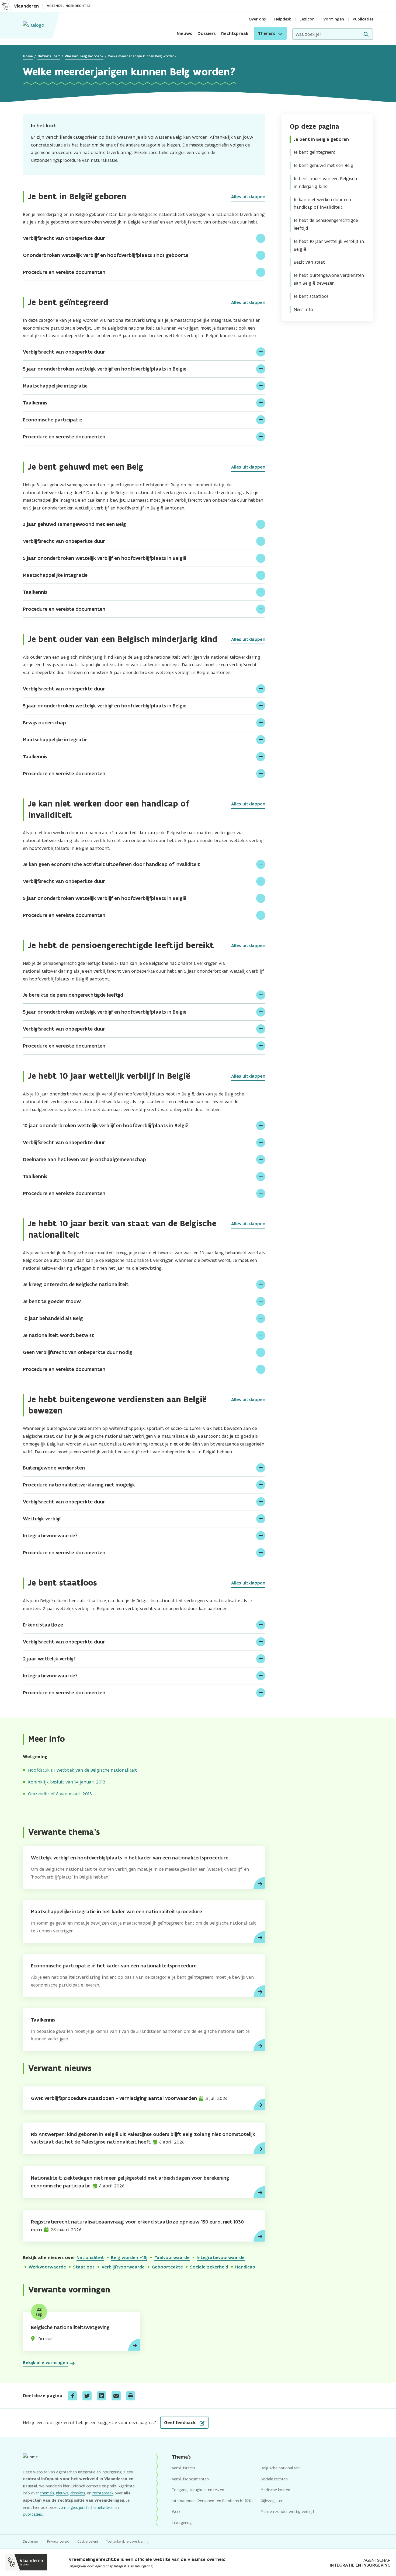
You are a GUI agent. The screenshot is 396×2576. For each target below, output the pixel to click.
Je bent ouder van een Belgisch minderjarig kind (325, 182)
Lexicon (307, 19)
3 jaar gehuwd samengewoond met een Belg (74, 524)
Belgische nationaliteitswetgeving (70, 2327)
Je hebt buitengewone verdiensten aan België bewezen (329, 279)
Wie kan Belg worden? (84, 56)
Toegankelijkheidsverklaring (127, 2541)
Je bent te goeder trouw (52, 1301)
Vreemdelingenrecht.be (69, 6)
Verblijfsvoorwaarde (123, 2267)
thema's (47, 2493)
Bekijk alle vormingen (46, 2362)
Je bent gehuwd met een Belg (324, 165)
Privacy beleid (58, 2541)
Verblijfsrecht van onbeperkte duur (64, 238)
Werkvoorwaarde (47, 2267)
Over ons (257, 19)
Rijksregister (272, 2501)
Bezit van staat (309, 262)
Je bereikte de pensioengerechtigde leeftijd (73, 995)
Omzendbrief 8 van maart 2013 (60, 1794)
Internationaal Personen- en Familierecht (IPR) (212, 2501)
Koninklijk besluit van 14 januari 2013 (67, 1782)
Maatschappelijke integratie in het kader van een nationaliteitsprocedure (117, 1912)
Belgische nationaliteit (280, 2468)
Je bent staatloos (311, 296)
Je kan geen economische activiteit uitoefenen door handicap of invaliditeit (111, 864)
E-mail (116, 2396)
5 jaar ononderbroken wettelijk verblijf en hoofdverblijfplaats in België (105, 369)
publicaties (32, 2514)
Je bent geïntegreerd (315, 152)
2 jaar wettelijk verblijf (49, 1659)
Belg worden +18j (129, 2257)
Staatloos (84, 2267)
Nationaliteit (49, 56)
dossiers (78, 2493)
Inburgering (182, 2523)
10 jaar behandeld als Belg (53, 1318)
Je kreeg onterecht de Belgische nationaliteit (76, 1284)
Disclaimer (31, 2541)
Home (28, 56)
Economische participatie (53, 420)
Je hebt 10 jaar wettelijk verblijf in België (329, 245)
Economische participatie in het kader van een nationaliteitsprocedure (114, 1966)
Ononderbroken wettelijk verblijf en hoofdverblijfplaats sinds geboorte (106, 255)
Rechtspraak (235, 33)
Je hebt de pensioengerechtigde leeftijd (326, 224)
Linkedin (102, 2396)
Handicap (245, 2267)
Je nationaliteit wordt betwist (58, 1335)
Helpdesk (283, 19)
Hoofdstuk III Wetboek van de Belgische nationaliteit (82, 1770)
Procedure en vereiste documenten (64, 272)
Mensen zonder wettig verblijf (287, 2512)
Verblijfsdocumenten (190, 2479)
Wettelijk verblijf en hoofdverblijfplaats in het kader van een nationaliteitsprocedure (130, 1858)
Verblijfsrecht (184, 2468)
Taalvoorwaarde (172, 2257)
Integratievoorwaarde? (50, 1536)
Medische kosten (275, 2490)
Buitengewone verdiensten (54, 1468)
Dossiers (207, 33)
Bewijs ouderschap (44, 723)
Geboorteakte (167, 2267)
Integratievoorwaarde (221, 2257)
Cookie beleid (88, 2541)
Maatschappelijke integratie (55, 386)
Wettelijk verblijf (42, 1519)
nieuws (62, 2493)
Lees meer (259, 1883)
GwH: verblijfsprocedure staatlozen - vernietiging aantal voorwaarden (114, 2098)
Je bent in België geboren (321, 139)
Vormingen (334, 19)
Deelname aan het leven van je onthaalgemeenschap (84, 1159)
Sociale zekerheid (209, 2267)
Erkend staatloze (43, 1625)
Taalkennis (35, 403)
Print (131, 2396)
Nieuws (184, 33)
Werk (176, 2512)
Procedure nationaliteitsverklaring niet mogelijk (79, 1485)
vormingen (68, 2507)
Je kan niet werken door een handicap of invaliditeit (322, 203)
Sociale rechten (274, 2479)
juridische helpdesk (96, 2507)
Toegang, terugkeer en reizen (198, 2490)
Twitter (87, 2396)
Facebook (72, 2396)
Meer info (303, 309)
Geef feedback (180, 2423)
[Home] (34, 25)
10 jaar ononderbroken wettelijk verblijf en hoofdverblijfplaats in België (106, 1125)
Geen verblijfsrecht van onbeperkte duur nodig (78, 1352)
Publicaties (363, 19)
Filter (366, 34)
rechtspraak (103, 2493)
